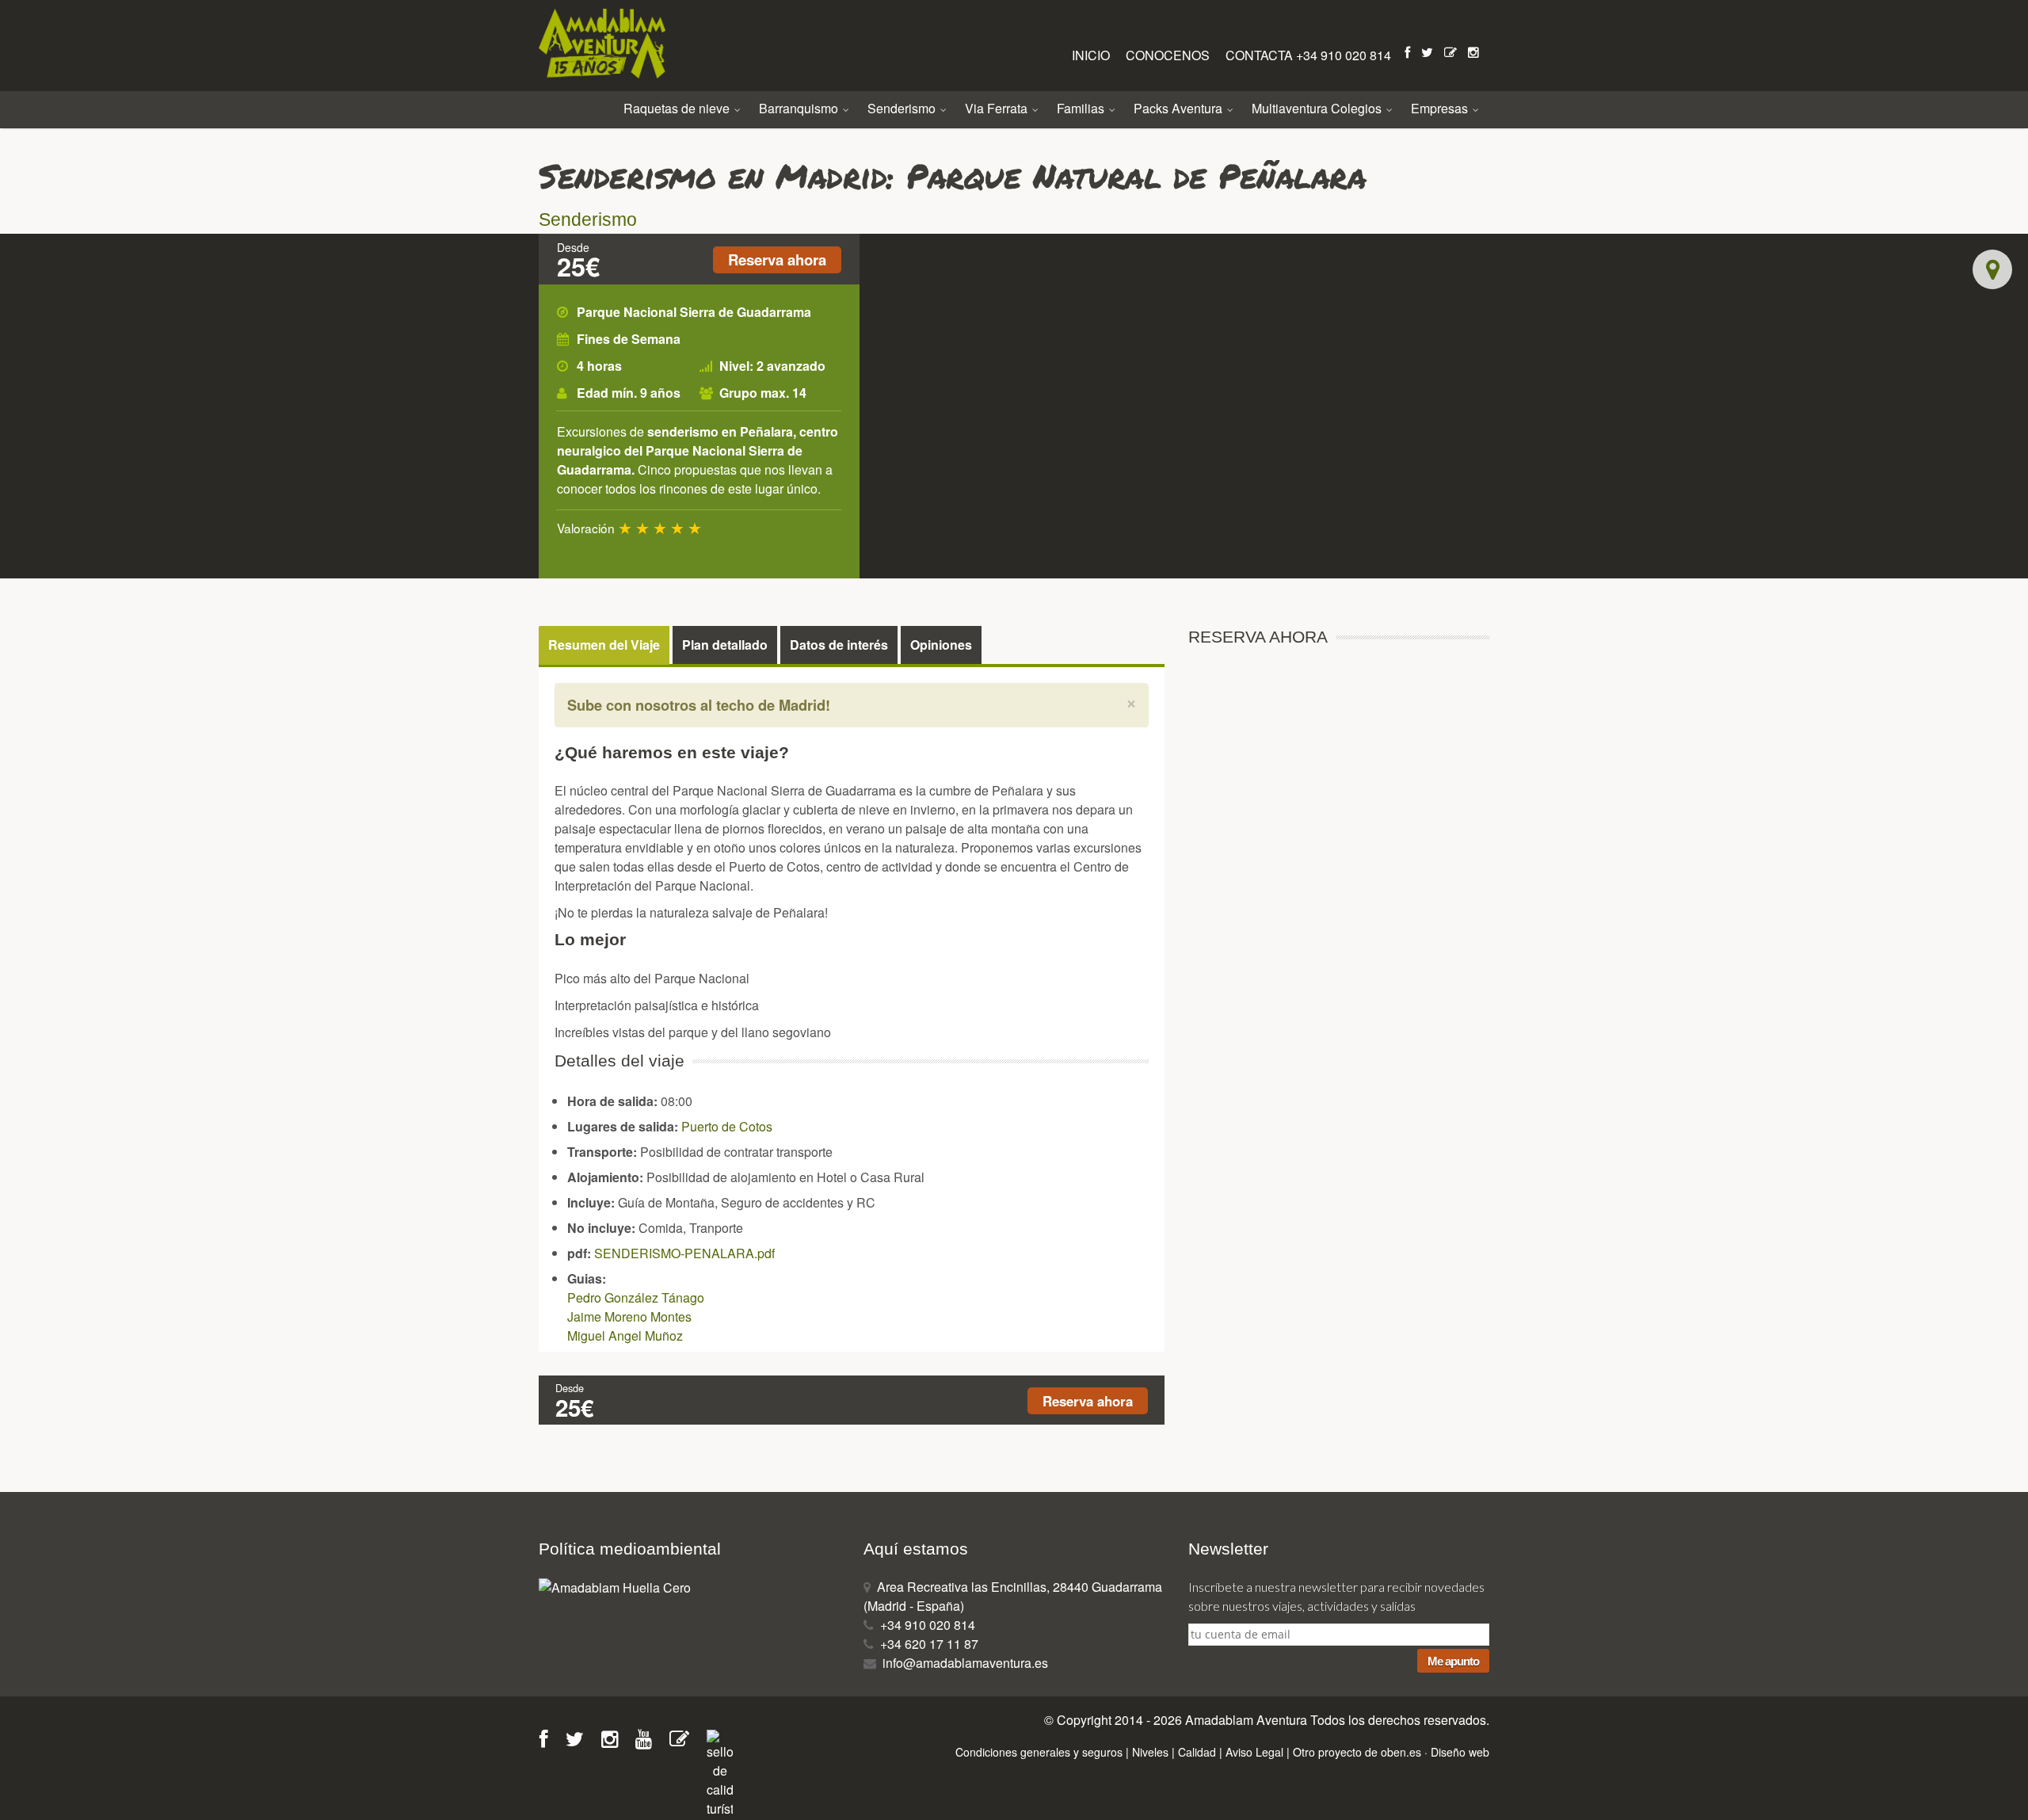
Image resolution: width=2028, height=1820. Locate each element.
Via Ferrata (998, 108)
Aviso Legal (1254, 1752)
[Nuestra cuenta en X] (580, 1741)
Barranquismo (800, 108)
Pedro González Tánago (636, 1297)
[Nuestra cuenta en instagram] (615, 1741)
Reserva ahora (777, 259)
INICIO (1092, 55)
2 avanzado (791, 366)
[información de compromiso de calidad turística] (720, 1772)
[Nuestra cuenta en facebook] (549, 1741)
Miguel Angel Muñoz (625, 1335)
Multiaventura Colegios (1318, 108)
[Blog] (1452, 52)
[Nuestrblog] (684, 1741)
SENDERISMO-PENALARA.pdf (684, 1253)
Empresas (1441, 108)
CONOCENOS (1169, 55)
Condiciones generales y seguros (1039, 1752)
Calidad (1197, 1752)
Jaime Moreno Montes (629, 1316)
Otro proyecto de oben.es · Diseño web (1391, 1752)
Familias (1082, 108)
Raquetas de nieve (678, 108)
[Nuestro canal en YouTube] (649, 1741)
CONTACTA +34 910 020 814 (1308, 55)
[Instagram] (1475, 52)
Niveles (1150, 1752)
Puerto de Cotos (727, 1126)
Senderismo (903, 108)
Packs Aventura (1180, 108)
